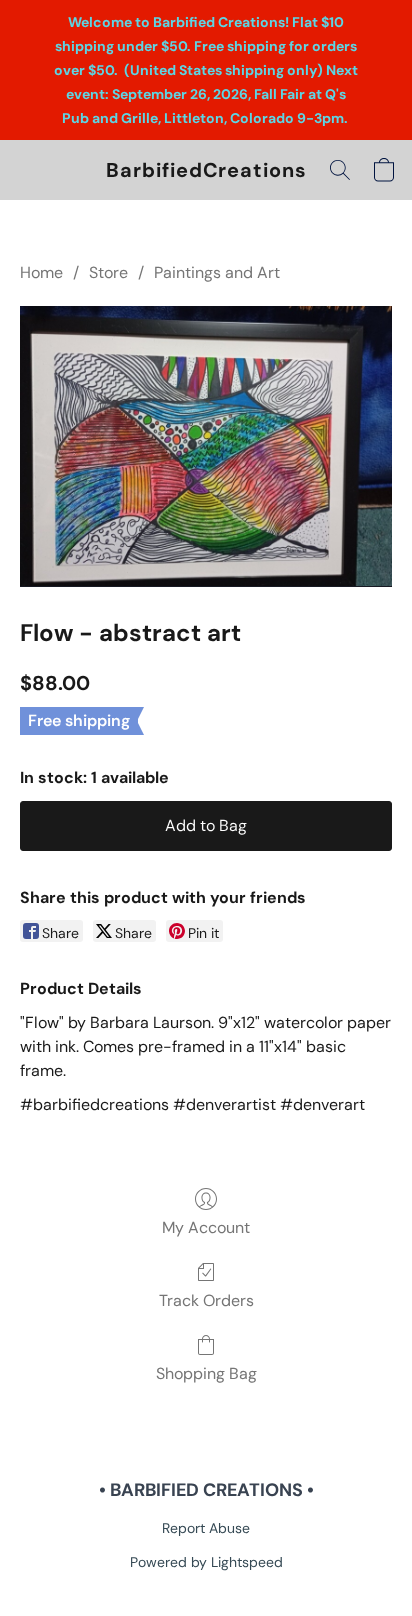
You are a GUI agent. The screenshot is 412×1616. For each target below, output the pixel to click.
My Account (206, 1227)
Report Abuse (206, 1528)
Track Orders (206, 1300)
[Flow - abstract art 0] (206, 446)
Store (108, 272)
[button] (206, 170)
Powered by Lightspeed (206, 1562)
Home (41, 272)
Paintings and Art (217, 272)
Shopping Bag (206, 1373)
